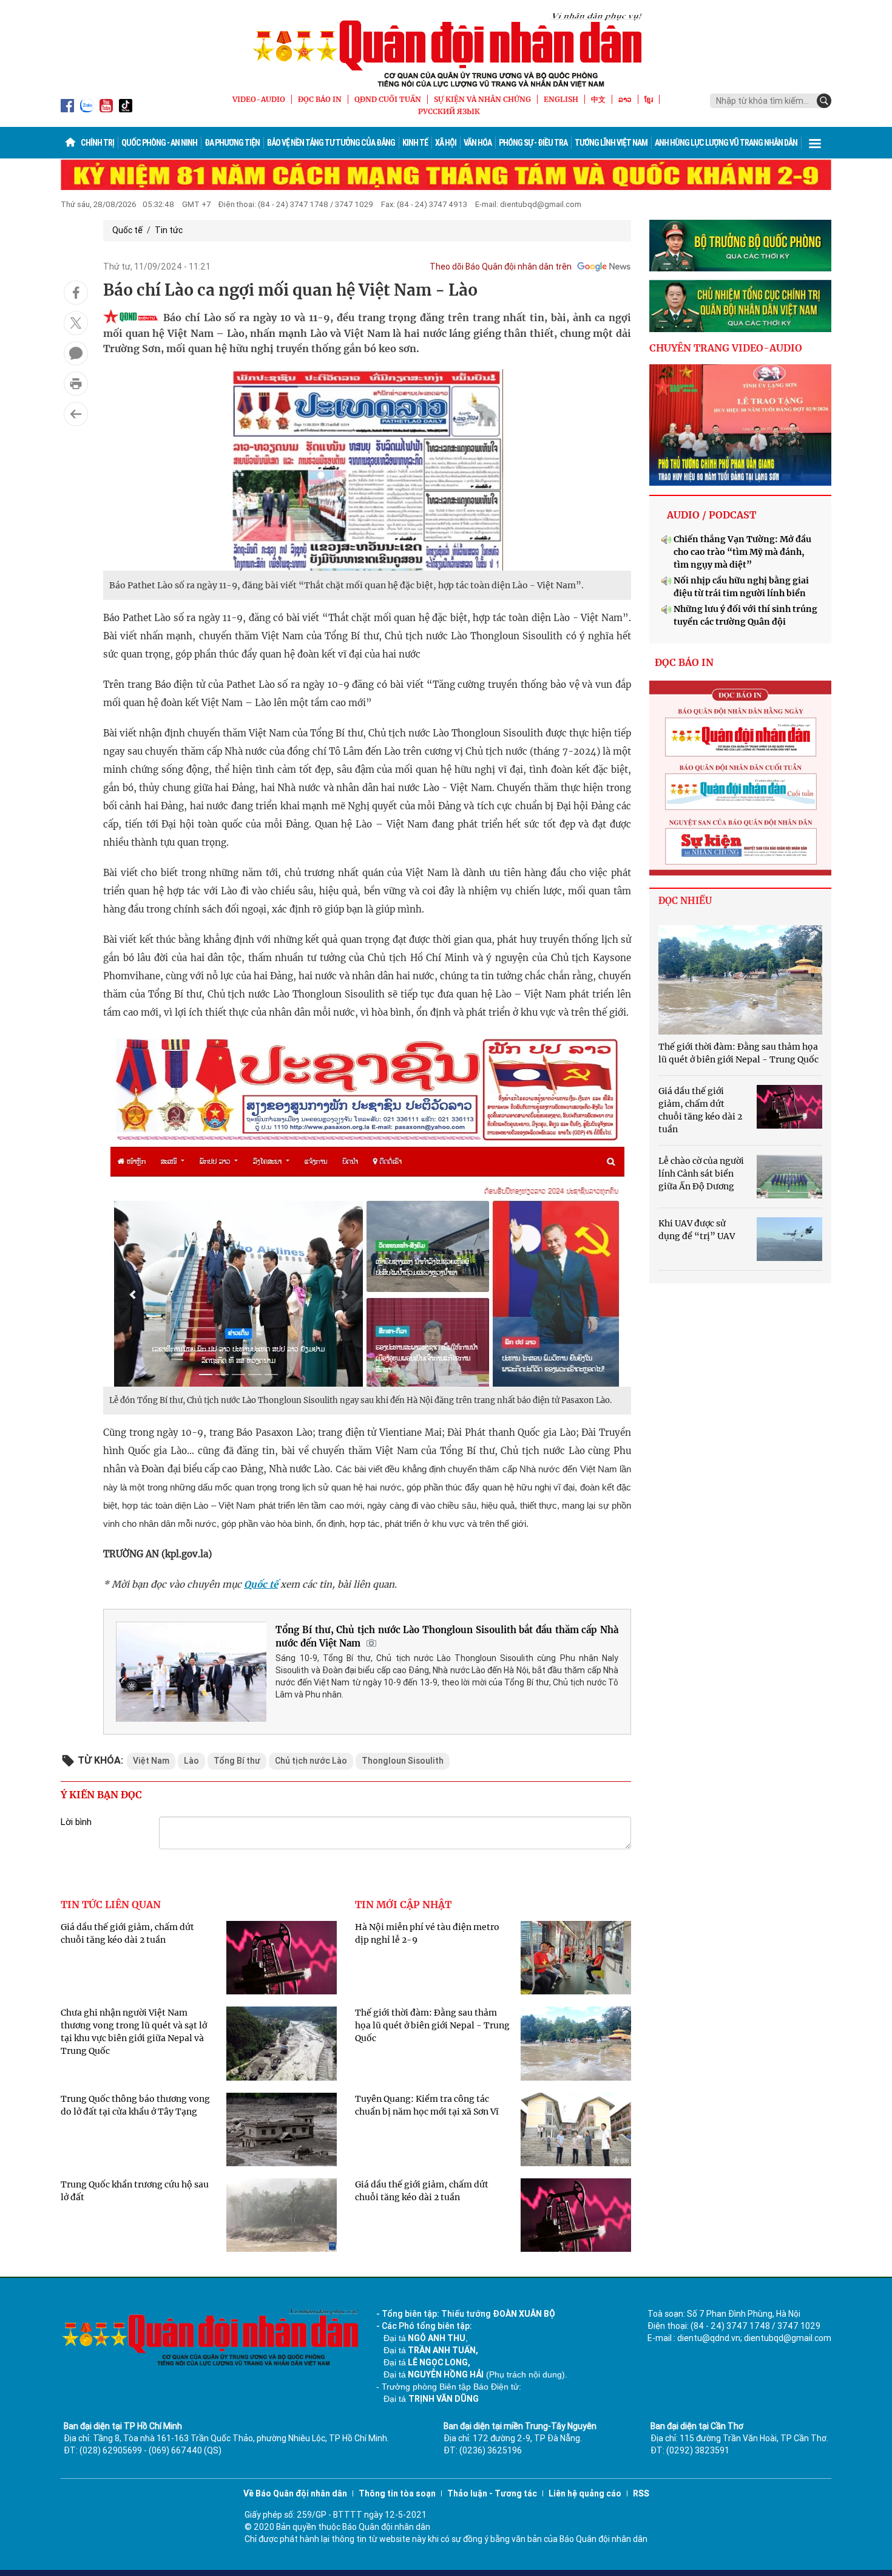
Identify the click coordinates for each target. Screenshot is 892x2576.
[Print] (76, 384)
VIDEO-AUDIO (259, 99)
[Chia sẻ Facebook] (76, 293)
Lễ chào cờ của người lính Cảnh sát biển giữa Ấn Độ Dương (701, 1174)
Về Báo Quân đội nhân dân (295, 2493)
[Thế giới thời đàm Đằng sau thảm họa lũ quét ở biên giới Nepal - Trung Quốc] (740, 980)
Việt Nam (151, 1761)
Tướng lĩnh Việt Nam (611, 143)
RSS (641, 2493)
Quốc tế (127, 230)
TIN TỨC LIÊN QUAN (111, 1905)
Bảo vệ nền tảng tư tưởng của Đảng (331, 143)
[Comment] (76, 353)
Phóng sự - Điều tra (533, 143)
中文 (598, 99)
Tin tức (169, 230)
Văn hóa (478, 143)
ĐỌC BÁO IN (320, 99)
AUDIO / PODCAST (711, 515)
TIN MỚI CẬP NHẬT (403, 1905)
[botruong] (740, 246)
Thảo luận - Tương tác (492, 2493)
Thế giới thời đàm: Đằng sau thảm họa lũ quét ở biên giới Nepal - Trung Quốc (432, 2025)
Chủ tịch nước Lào (311, 1761)
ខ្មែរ (649, 99)
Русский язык (449, 111)
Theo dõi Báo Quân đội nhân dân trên (501, 267)
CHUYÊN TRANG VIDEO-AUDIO (726, 348)
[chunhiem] (740, 306)
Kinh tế (415, 143)
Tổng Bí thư (237, 1761)
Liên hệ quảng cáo (585, 2493)
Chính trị (97, 143)
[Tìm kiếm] (824, 101)
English (561, 99)
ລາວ (625, 99)
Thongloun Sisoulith (403, 1761)
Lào (191, 1761)
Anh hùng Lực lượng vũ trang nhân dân (726, 143)
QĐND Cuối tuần (388, 99)
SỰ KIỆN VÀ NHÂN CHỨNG (482, 99)
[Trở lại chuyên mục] (76, 414)
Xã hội (446, 143)
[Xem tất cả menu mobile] (815, 143)
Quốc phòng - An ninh (159, 143)
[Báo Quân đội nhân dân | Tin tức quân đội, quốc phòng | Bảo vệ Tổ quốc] (446, 50)
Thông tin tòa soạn (397, 2493)
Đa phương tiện (232, 143)
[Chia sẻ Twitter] (76, 323)
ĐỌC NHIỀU (685, 901)
